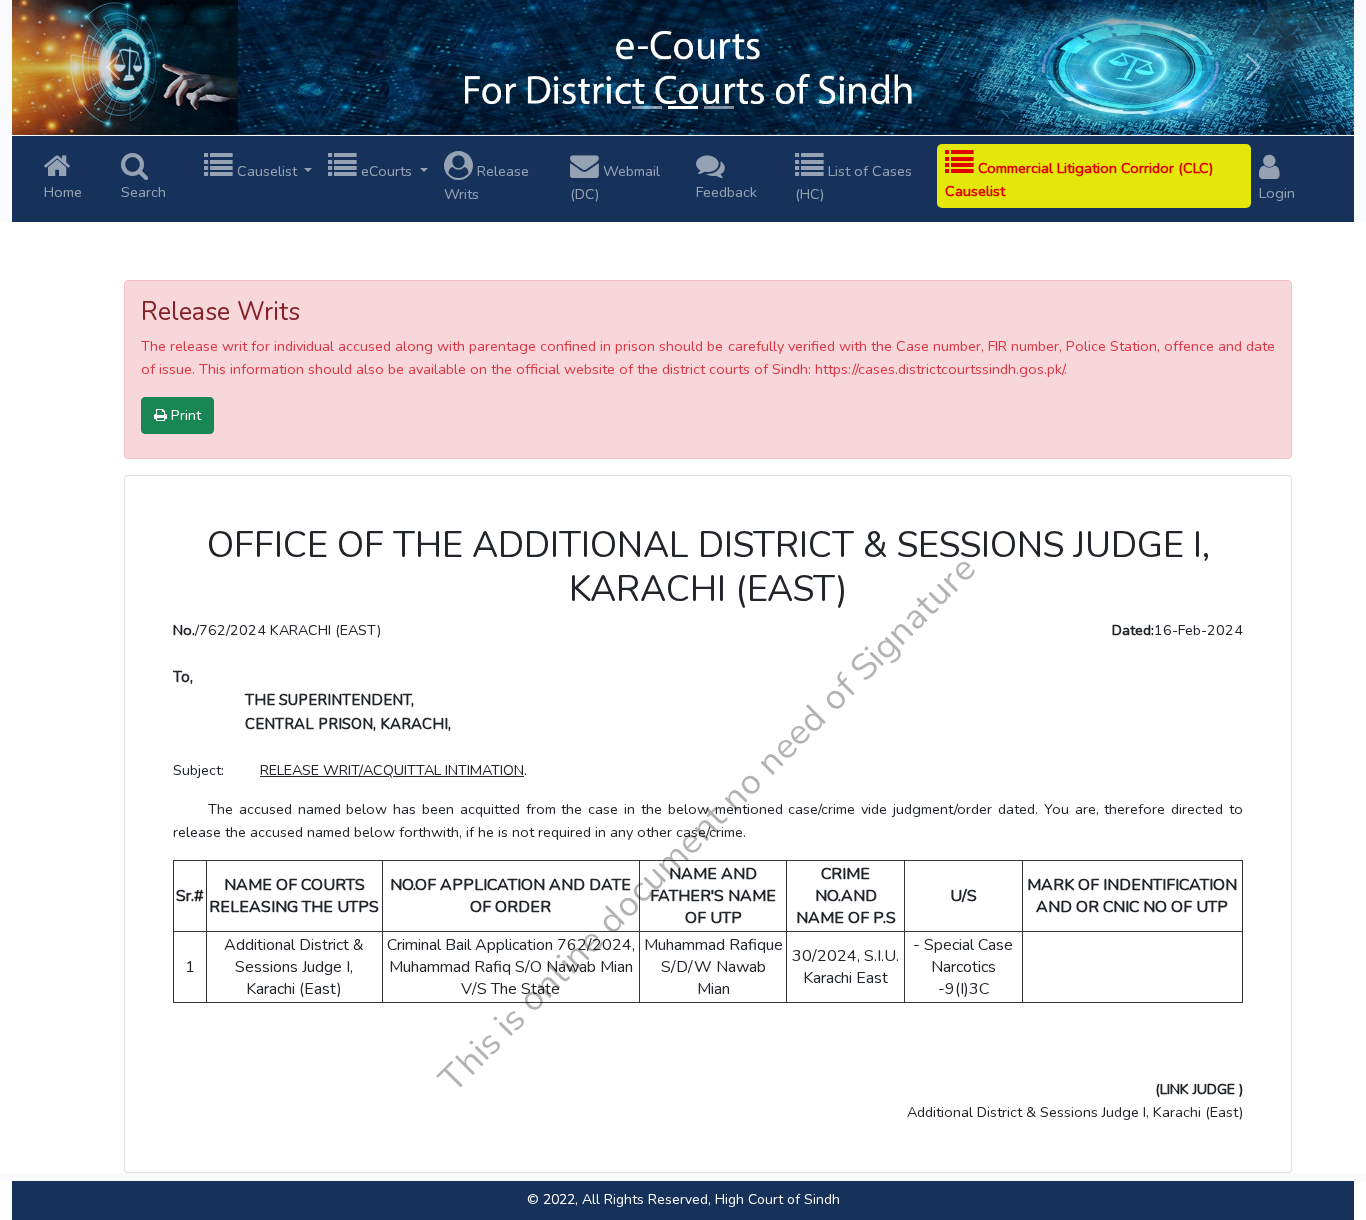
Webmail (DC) (615, 182)
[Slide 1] (647, 107)
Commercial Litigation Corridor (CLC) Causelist (1079, 179)
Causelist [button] (267, 171)
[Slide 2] (683, 107)
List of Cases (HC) (853, 182)
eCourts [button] (386, 171)
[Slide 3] (719, 107)
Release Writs (486, 182)
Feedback (726, 192)
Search (143, 192)
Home (63, 192)
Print (184, 415)
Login (1277, 193)
